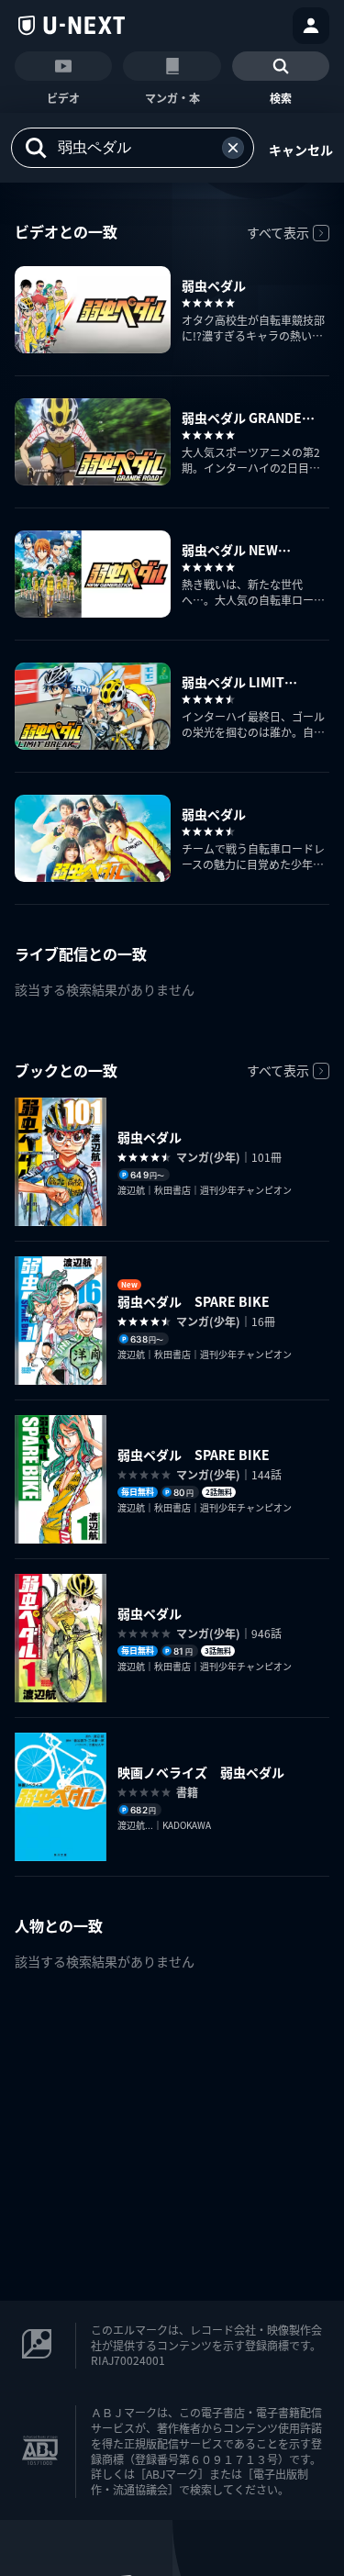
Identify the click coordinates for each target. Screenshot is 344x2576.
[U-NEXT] (72, 26)
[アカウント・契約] (311, 26)
